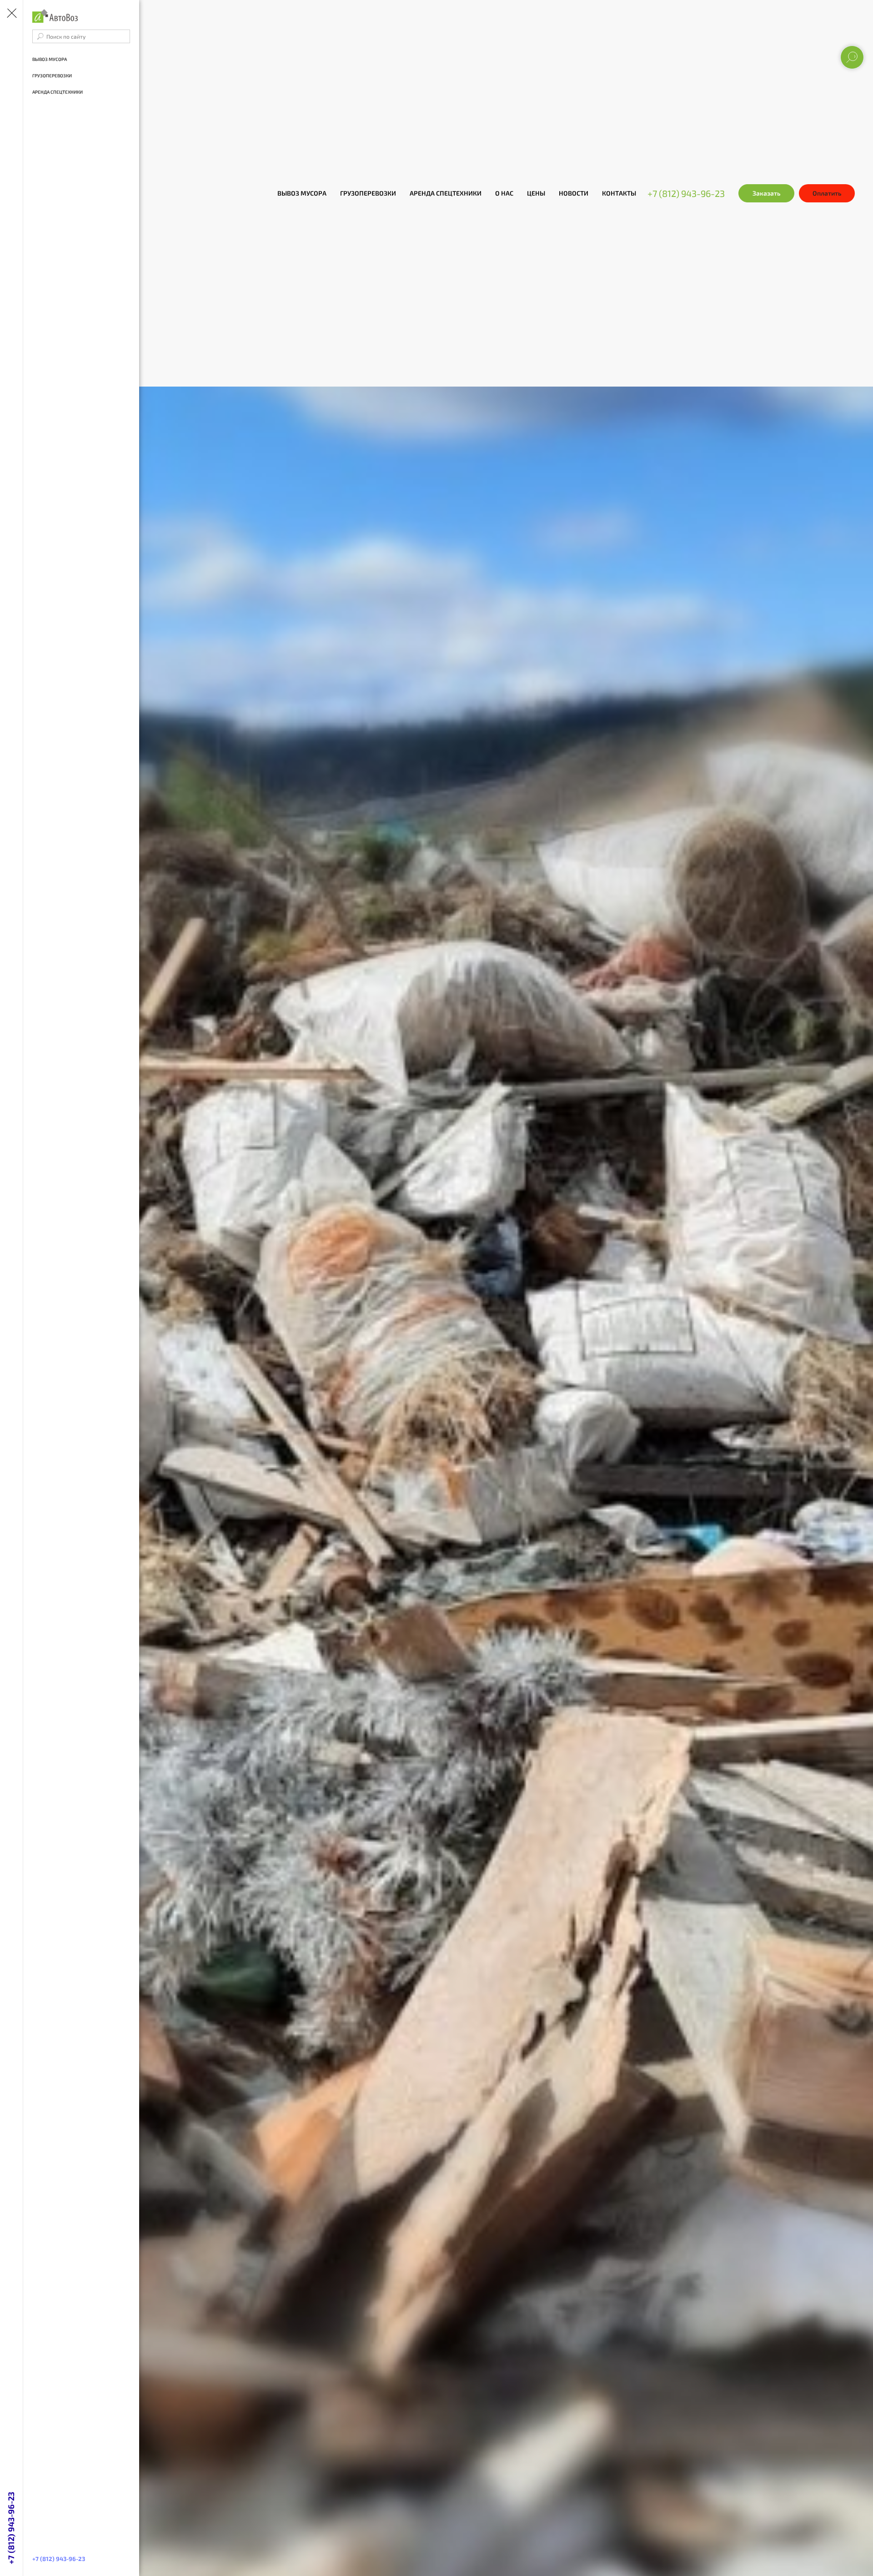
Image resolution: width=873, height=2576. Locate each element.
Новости (574, 193)
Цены (536, 193)
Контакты (619, 193)
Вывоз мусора (302, 193)
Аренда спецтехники (446, 193)
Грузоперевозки (368, 193)
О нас (504, 193)
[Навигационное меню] (11, 14)
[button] (766, 193)
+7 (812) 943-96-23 (686, 193)
